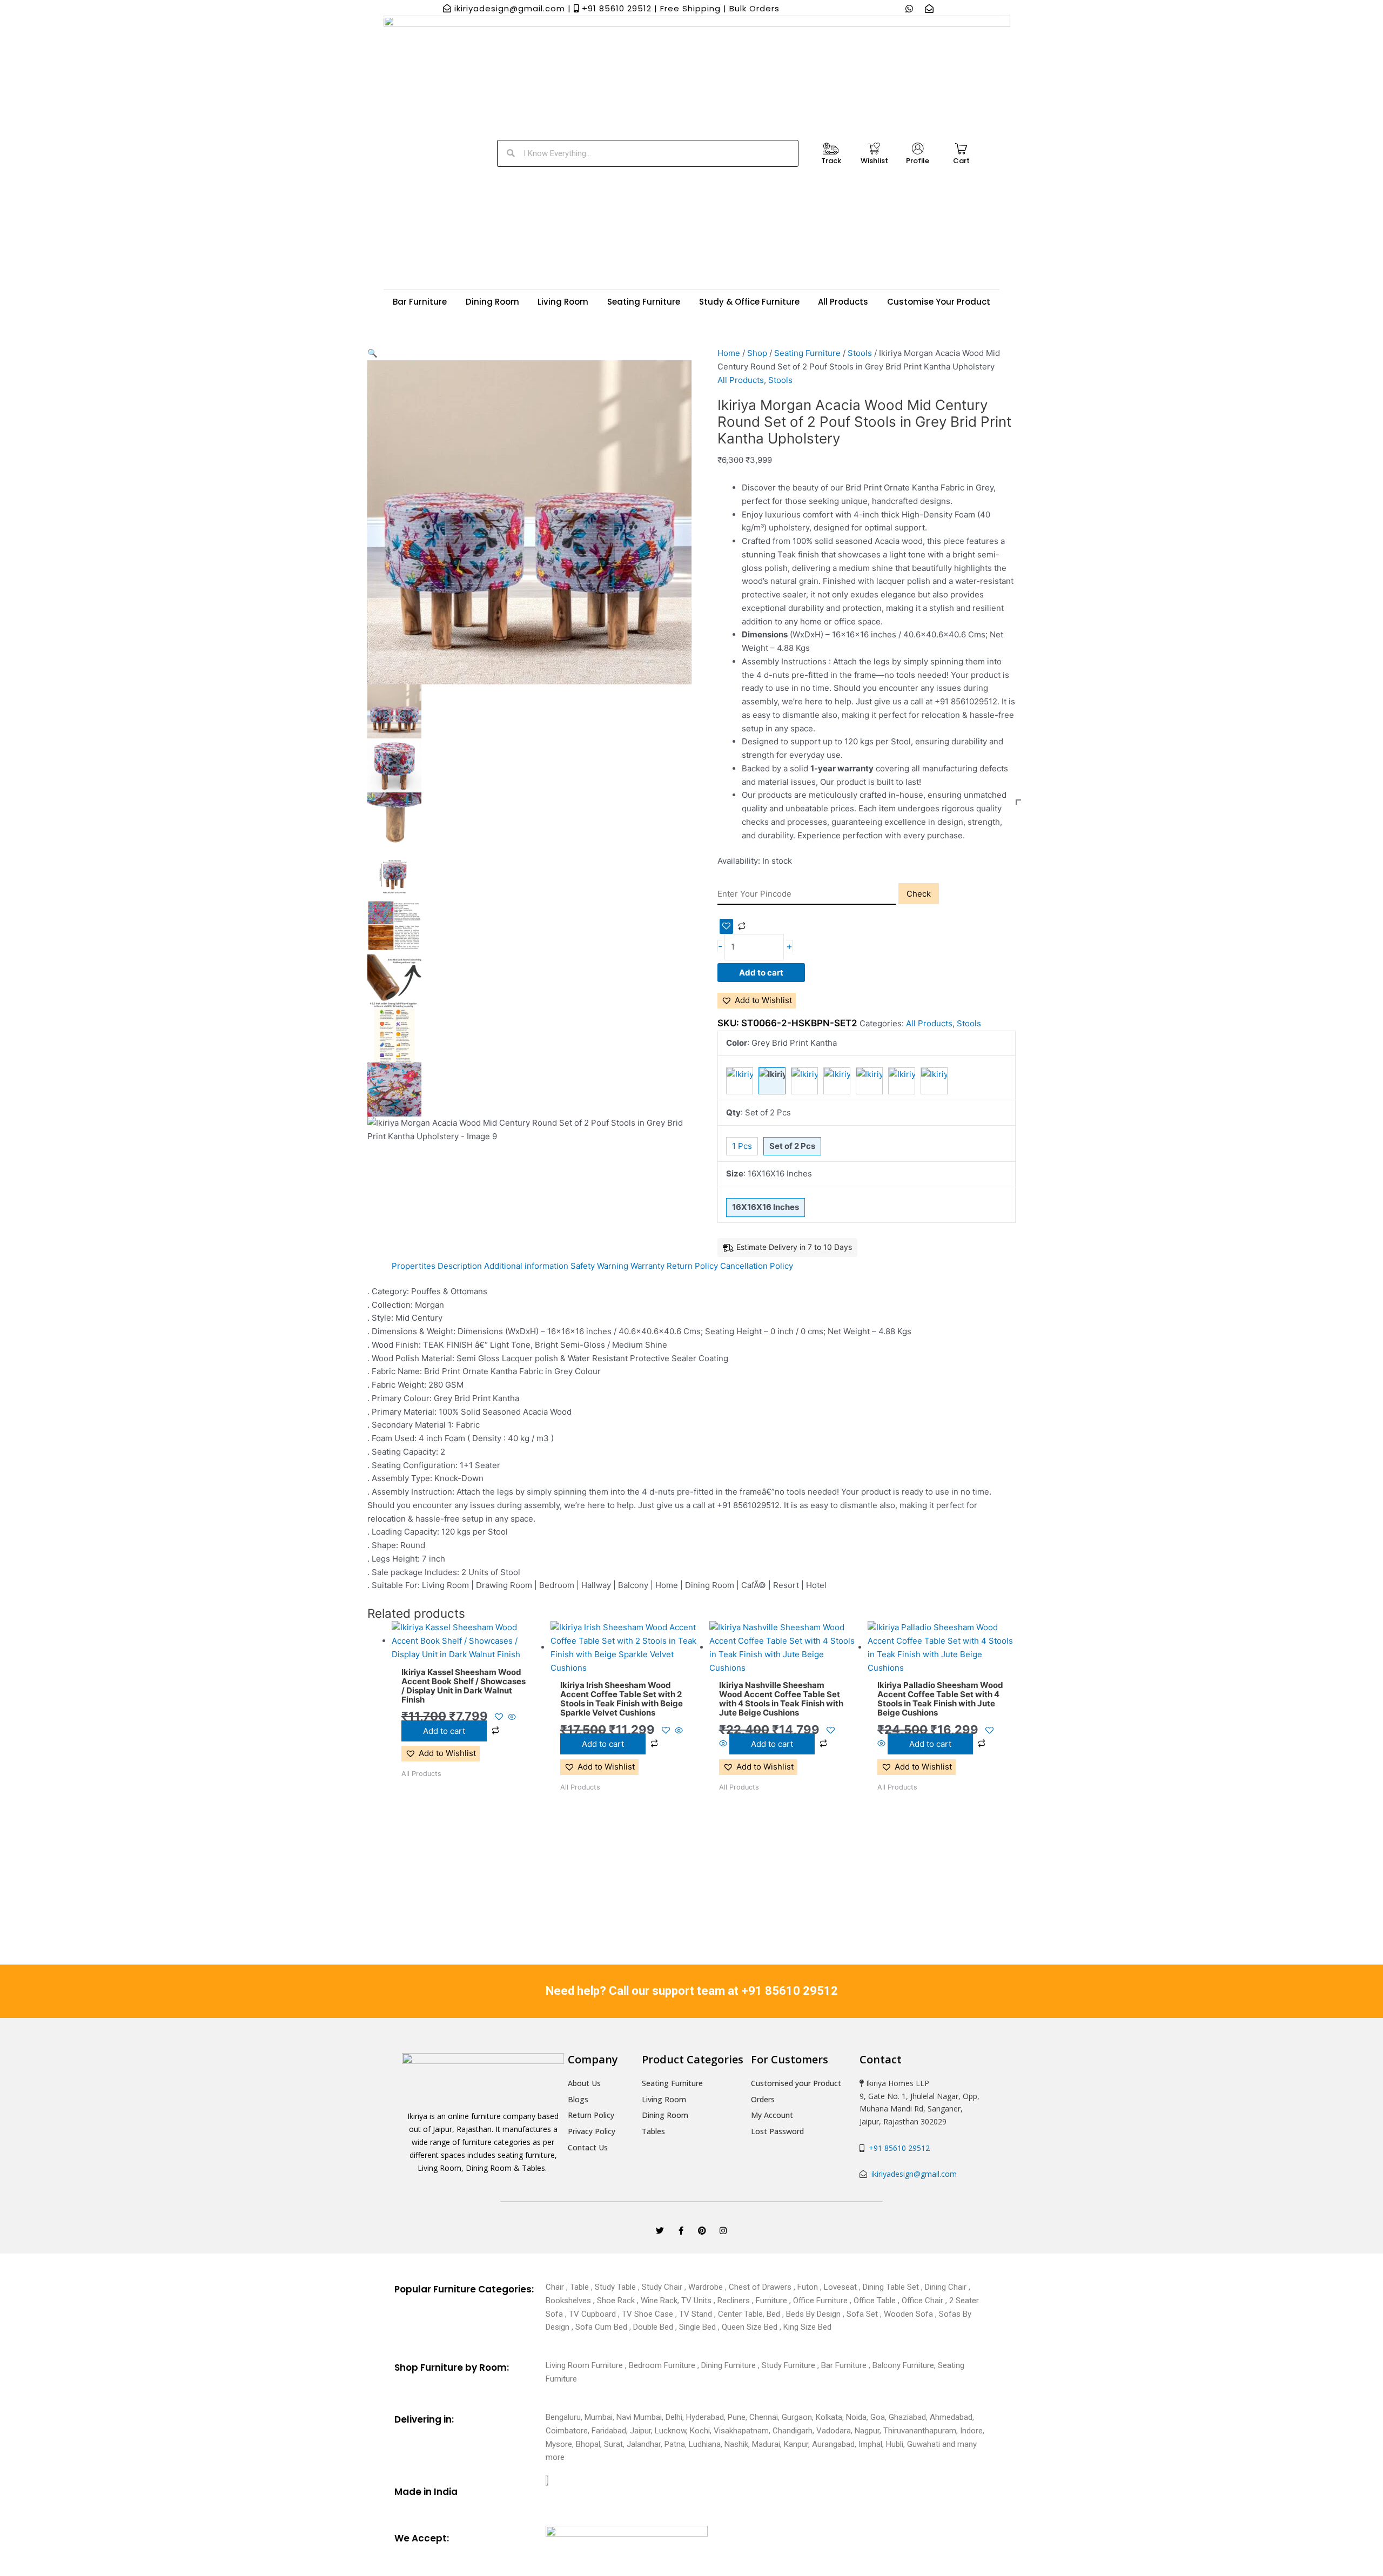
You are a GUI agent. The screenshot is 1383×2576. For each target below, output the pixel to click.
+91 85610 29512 (897, 2148)
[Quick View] (511, 1717)
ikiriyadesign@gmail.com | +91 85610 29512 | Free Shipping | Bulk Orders (616, 8)
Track (831, 161)
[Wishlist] (874, 149)
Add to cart (761, 973)
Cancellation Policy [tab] (757, 1266)
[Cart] (961, 149)
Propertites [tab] (414, 1266)
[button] (529, 354)
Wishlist (874, 161)
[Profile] (918, 149)
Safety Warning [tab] (599, 1266)
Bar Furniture (420, 302)
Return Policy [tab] (692, 1266)
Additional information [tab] (526, 1266)
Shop (757, 353)
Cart (961, 161)
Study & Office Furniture (749, 302)
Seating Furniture (644, 302)
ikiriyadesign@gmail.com (913, 2174)
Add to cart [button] (444, 1731)
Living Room (563, 302)
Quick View (465, 1652)
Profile (918, 161)
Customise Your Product (939, 302)
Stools (860, 353)
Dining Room (492, 302)
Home (729, 353)
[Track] (831, 149)
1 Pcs (742, 1146)
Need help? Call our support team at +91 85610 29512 (692, 1991)
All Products (843, 302)
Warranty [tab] (647, 1266)
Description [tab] (460, 1266)
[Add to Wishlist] (726, 926)
